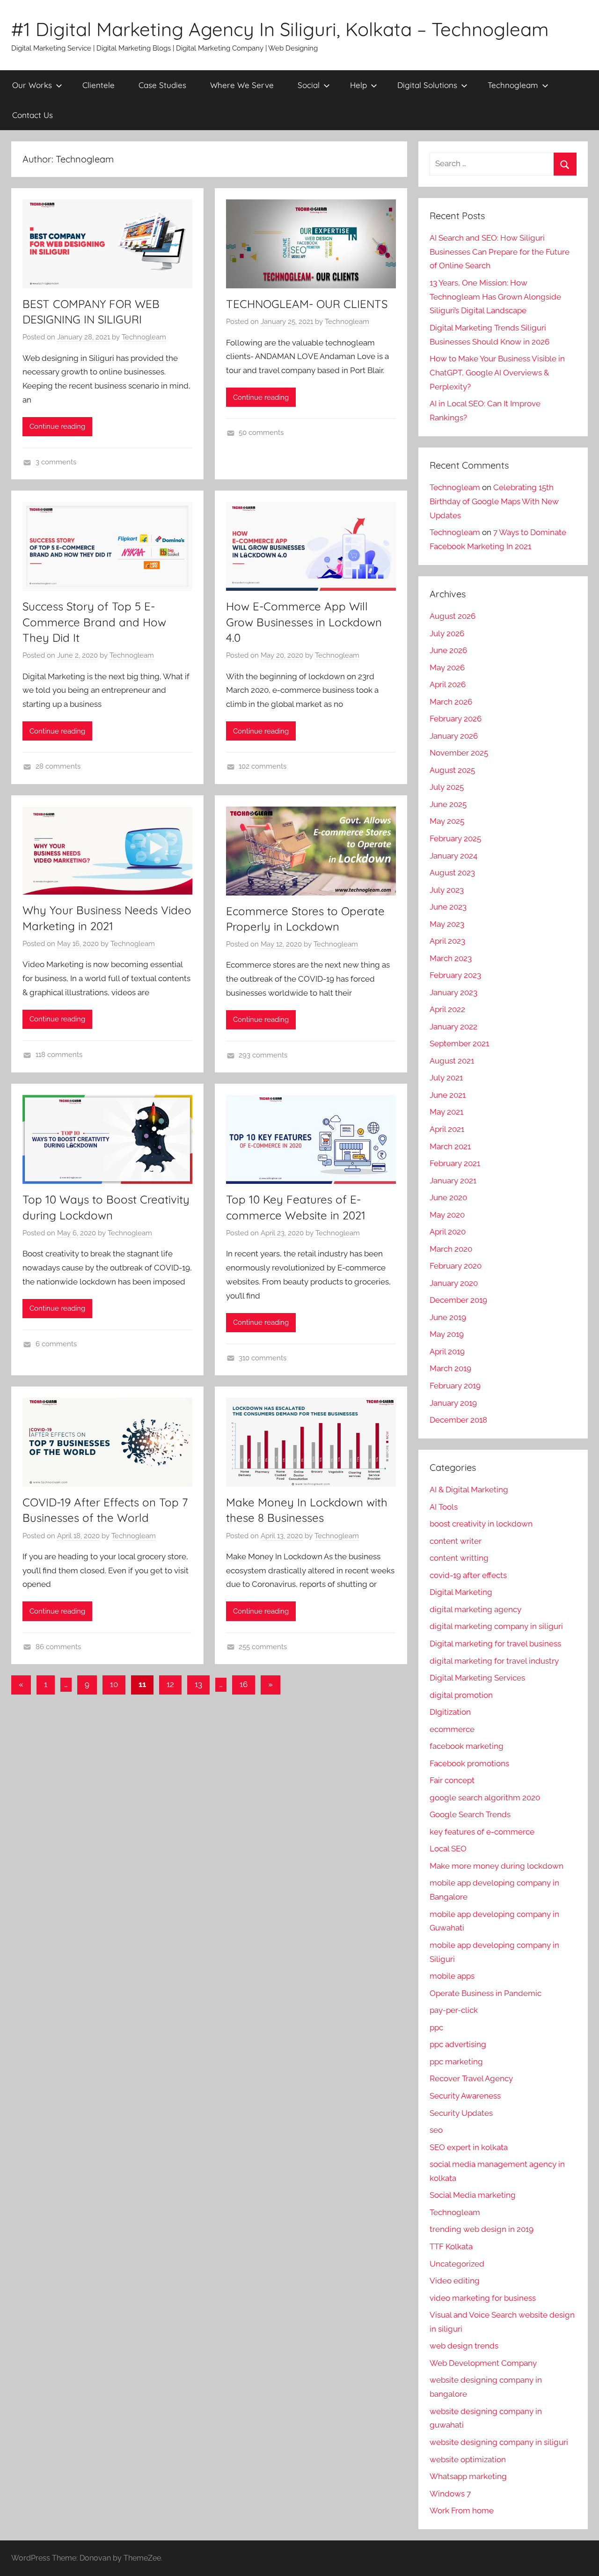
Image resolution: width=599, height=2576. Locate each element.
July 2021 (446, 1078)
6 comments (56, 1344)
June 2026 (448, 650)
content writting (459, 1558)
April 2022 (447, 1009)
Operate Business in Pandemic (486, 1993)
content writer (456, 1541)
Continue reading (57, 426)
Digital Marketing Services (477, 1678)
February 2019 (455, 1386)
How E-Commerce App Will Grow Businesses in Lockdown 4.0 (304, 622)
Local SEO (448, 1849)
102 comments (263, 766)
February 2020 (456, 1266)
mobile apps (452, 1976)
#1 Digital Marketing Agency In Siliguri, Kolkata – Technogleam (280, 29)
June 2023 (448, 907)
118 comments (59, 1055)
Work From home (462, 2510)
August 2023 (452, 873)
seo (436, 2130)
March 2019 (450, 1368)
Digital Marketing (461, 1592)
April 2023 (447, 941)
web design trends (464, 2346)
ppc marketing (456, 2062)
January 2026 (454, 736)
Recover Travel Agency (471, 2078)
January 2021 (453, 1181)
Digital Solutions (427, 85)
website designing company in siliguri (499, 2442)
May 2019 (447, 1334)
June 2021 (448, 1095)
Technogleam (513, 85)
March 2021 (450, 1146)
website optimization (468, 2459)
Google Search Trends (470, 1814)
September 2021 (459, 1043)
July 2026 (447, 633)
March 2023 (451, 958)
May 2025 (447, 821)
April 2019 (447, 1351)
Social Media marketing (473, 2195)
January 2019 (453, 1403)
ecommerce (452, 1729)
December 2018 (458, 1420)
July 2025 (447, 787)
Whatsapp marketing (468, 2476)
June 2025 (448, 804)
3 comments (56, 462)
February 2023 (455, 975)
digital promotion (461, 1695)
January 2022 (453, 1027)
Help (358, 85)
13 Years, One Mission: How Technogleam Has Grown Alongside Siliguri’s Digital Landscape (495, 297)
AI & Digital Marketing (469, 1490)
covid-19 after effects (468, 1575)
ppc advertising (458, 2044)
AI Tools (444, 1507)
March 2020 (451, 1249)
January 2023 (453, 992)
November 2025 (459, 753)
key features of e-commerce (482, 1832)
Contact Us (33, 115)
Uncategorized (457, 2264)
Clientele (99, 85)
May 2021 (446, 1112)
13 (198, 1684)
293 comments (263, 1055)
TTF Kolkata (451, 2246)
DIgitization (450, 1712)
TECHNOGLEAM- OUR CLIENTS (307, 304)
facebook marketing (467, 1746)
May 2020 (447, 1215)
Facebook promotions (469, 1763)
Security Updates (461, 2113)
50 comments (261, 433)
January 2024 (453, 856)
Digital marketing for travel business (495, 1644)
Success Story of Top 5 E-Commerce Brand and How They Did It (94, 622)
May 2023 (447, 924)
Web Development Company (483, 2363)
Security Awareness (465, 2096)
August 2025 (452, 770)
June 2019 (448, 1317)
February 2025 (455, 838)
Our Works (32, 85)
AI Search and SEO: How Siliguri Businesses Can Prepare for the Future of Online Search (500, 252)
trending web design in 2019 (482, 2229)
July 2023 (447, 890)
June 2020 (448, 1197)
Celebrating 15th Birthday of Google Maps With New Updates (494, 501)
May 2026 (447, 668)
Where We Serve (242, 85)
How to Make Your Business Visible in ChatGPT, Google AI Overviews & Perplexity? (497, 373)
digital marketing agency (475, 1609)
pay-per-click (454, 2010)
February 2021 (455, 1163)
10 (114, 1684)
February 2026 (456, 719)
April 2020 (448, 1232)
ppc (436, 2027)
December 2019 (458, 1300)
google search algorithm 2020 (485, 1798)
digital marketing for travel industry (494, 1661)
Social (309, 85)
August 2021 (452, 1061)
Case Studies (162, 85)
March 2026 (451, 702)
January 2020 (454, 1283)
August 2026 (453, 616)
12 (170, 1684)
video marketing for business (483, 2298)
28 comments (58, 766)
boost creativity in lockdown (481, 1524)
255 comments (263, 1647)
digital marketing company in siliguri (496, 1626)
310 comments (263, 1358)
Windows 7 (450, 2494)
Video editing (455, 2281)
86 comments (58, 1647)
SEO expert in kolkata (469, 2147)
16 (244, 1684)
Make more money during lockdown (497, 1866)
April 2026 (448, 684)
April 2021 (447, 1129)
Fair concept (452, 1780)
